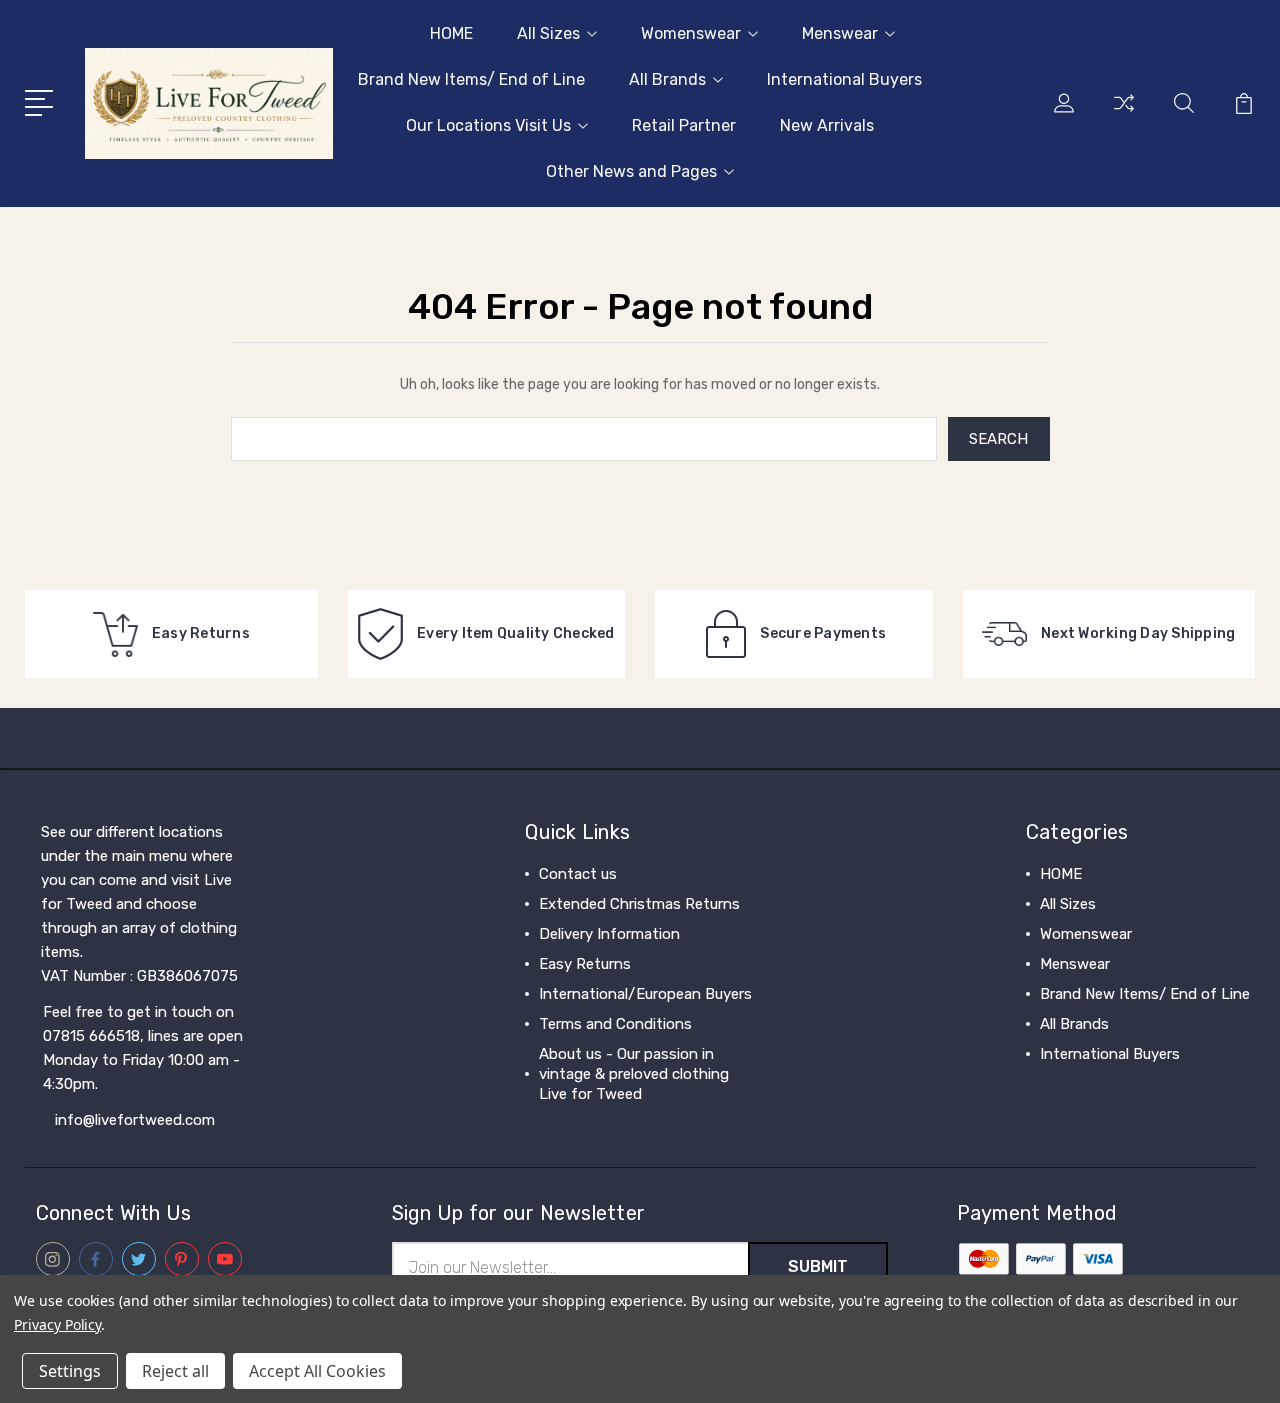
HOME (451, 33)
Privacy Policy (57, 1324)
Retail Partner (684, 125)
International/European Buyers (645, 994)
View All (1068, 1084)
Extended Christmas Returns (639, 904)
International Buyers (844, 79)
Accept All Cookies (317, 1371)
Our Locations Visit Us (488, 125)
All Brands (667, 79)
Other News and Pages (631, 171)
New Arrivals (827, 125)
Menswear (840, 33)
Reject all (175, 1371)
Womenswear (691, 33)
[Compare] (1124, 115)
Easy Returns (585, 964)
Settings (70, 1371)
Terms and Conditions (615, 1024)
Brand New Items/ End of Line (471, 79)
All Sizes (548, 33)
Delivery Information (609, 934)
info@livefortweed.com (135, 1120)
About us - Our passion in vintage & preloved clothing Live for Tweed (634, 1074)
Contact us (578, 874)
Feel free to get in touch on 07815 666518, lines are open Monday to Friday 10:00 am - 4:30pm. (143, 1048)
